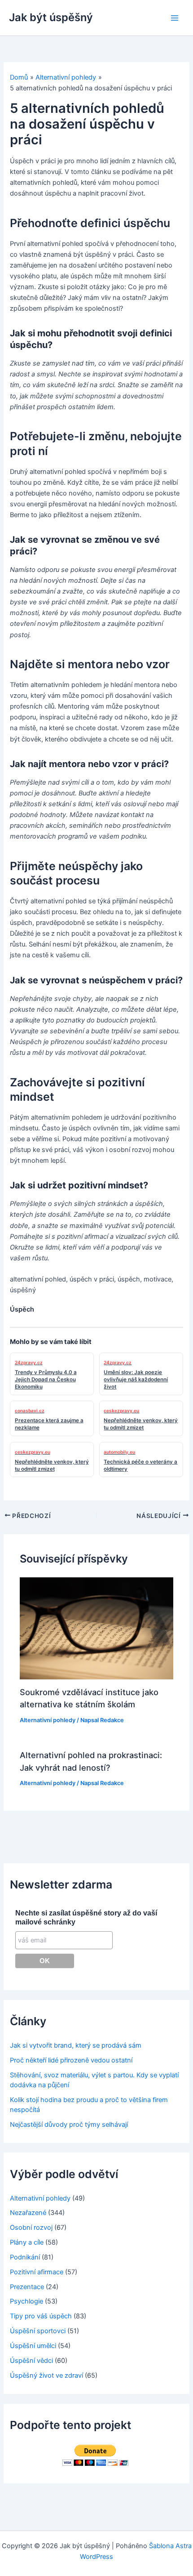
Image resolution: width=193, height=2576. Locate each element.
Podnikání (25, 2257)
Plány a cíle (27, 2242)
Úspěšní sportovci (38, 2331)
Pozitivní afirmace (37, 2272)
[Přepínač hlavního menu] (175, 18)
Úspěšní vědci (31, 2361)
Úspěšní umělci (33, 2346)
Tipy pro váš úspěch (41, 2316)
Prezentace (27, 2287)
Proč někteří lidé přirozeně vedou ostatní (71, 2060)
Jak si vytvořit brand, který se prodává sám (76, 2045)
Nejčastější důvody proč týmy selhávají (69, 2125)
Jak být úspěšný (51, 17)
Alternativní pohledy (48, 1720)
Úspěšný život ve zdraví (46, 2375)
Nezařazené (28, 2213)
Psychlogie (26, 2301)
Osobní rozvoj (31, 2228)
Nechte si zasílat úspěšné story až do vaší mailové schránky (86, 1917)
